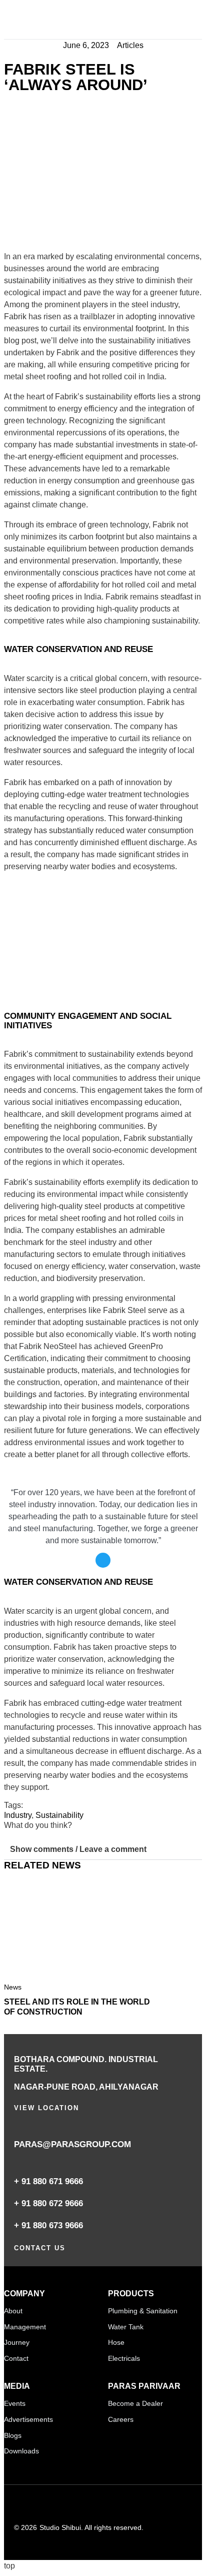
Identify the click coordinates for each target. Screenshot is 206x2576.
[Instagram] (68, 2505)
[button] (195, 22)
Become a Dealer (135, 2403)
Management (25, 2327)
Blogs (13, 2435)
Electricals (124, 2358)
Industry (18, 1815)
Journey (17, 2342)
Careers (121, 2419)
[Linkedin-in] (19, 2505)
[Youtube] (92, 2505)
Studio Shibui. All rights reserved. (91, 2527)
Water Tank (126, 2327)
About (13, 2311)
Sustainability (59, 1815)
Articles (130, 45)
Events (15, 2403)
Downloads (21, 2451)
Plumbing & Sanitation (143, 2311)
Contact (16, 2358)
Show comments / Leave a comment (78, 1849)
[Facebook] (43, 2505)
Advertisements (28, 2419)
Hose (116, 2342)
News (13, 1987)
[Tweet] (103, 1560)
